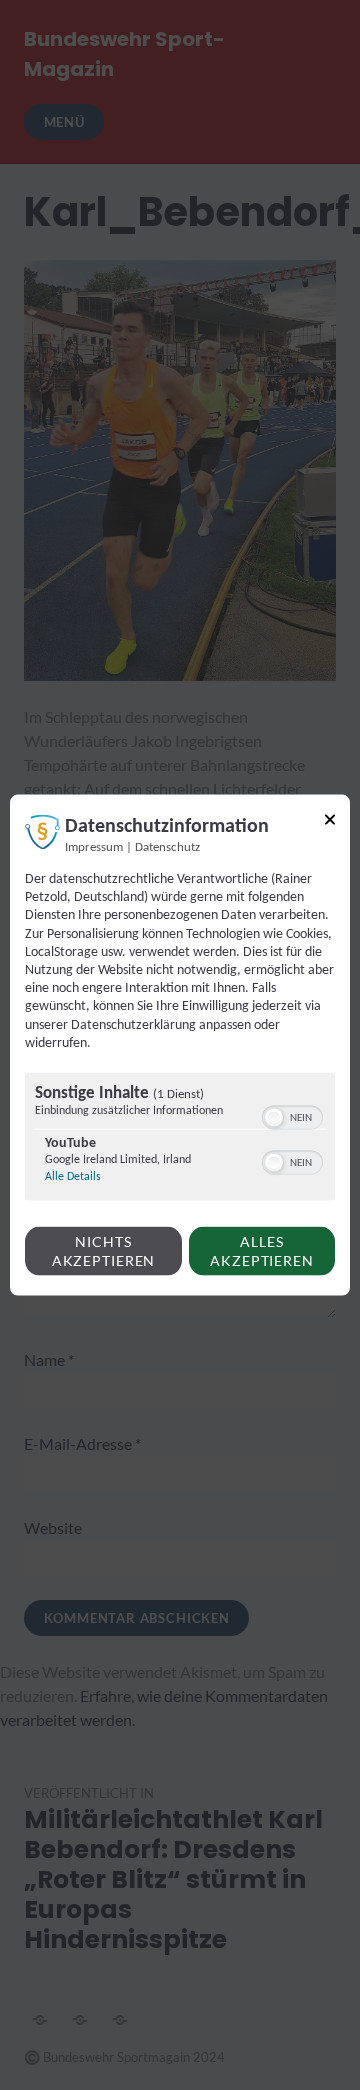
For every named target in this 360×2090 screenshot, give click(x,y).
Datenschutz (167, 848)
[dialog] (180, 1045)
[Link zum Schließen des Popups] (330, 823)
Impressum (94, 848)
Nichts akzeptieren (104, 1251)
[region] (180, 1139)
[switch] (292, 1116)
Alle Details (73, 1177)
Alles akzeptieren (262, 1251)
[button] (274, 1118)
